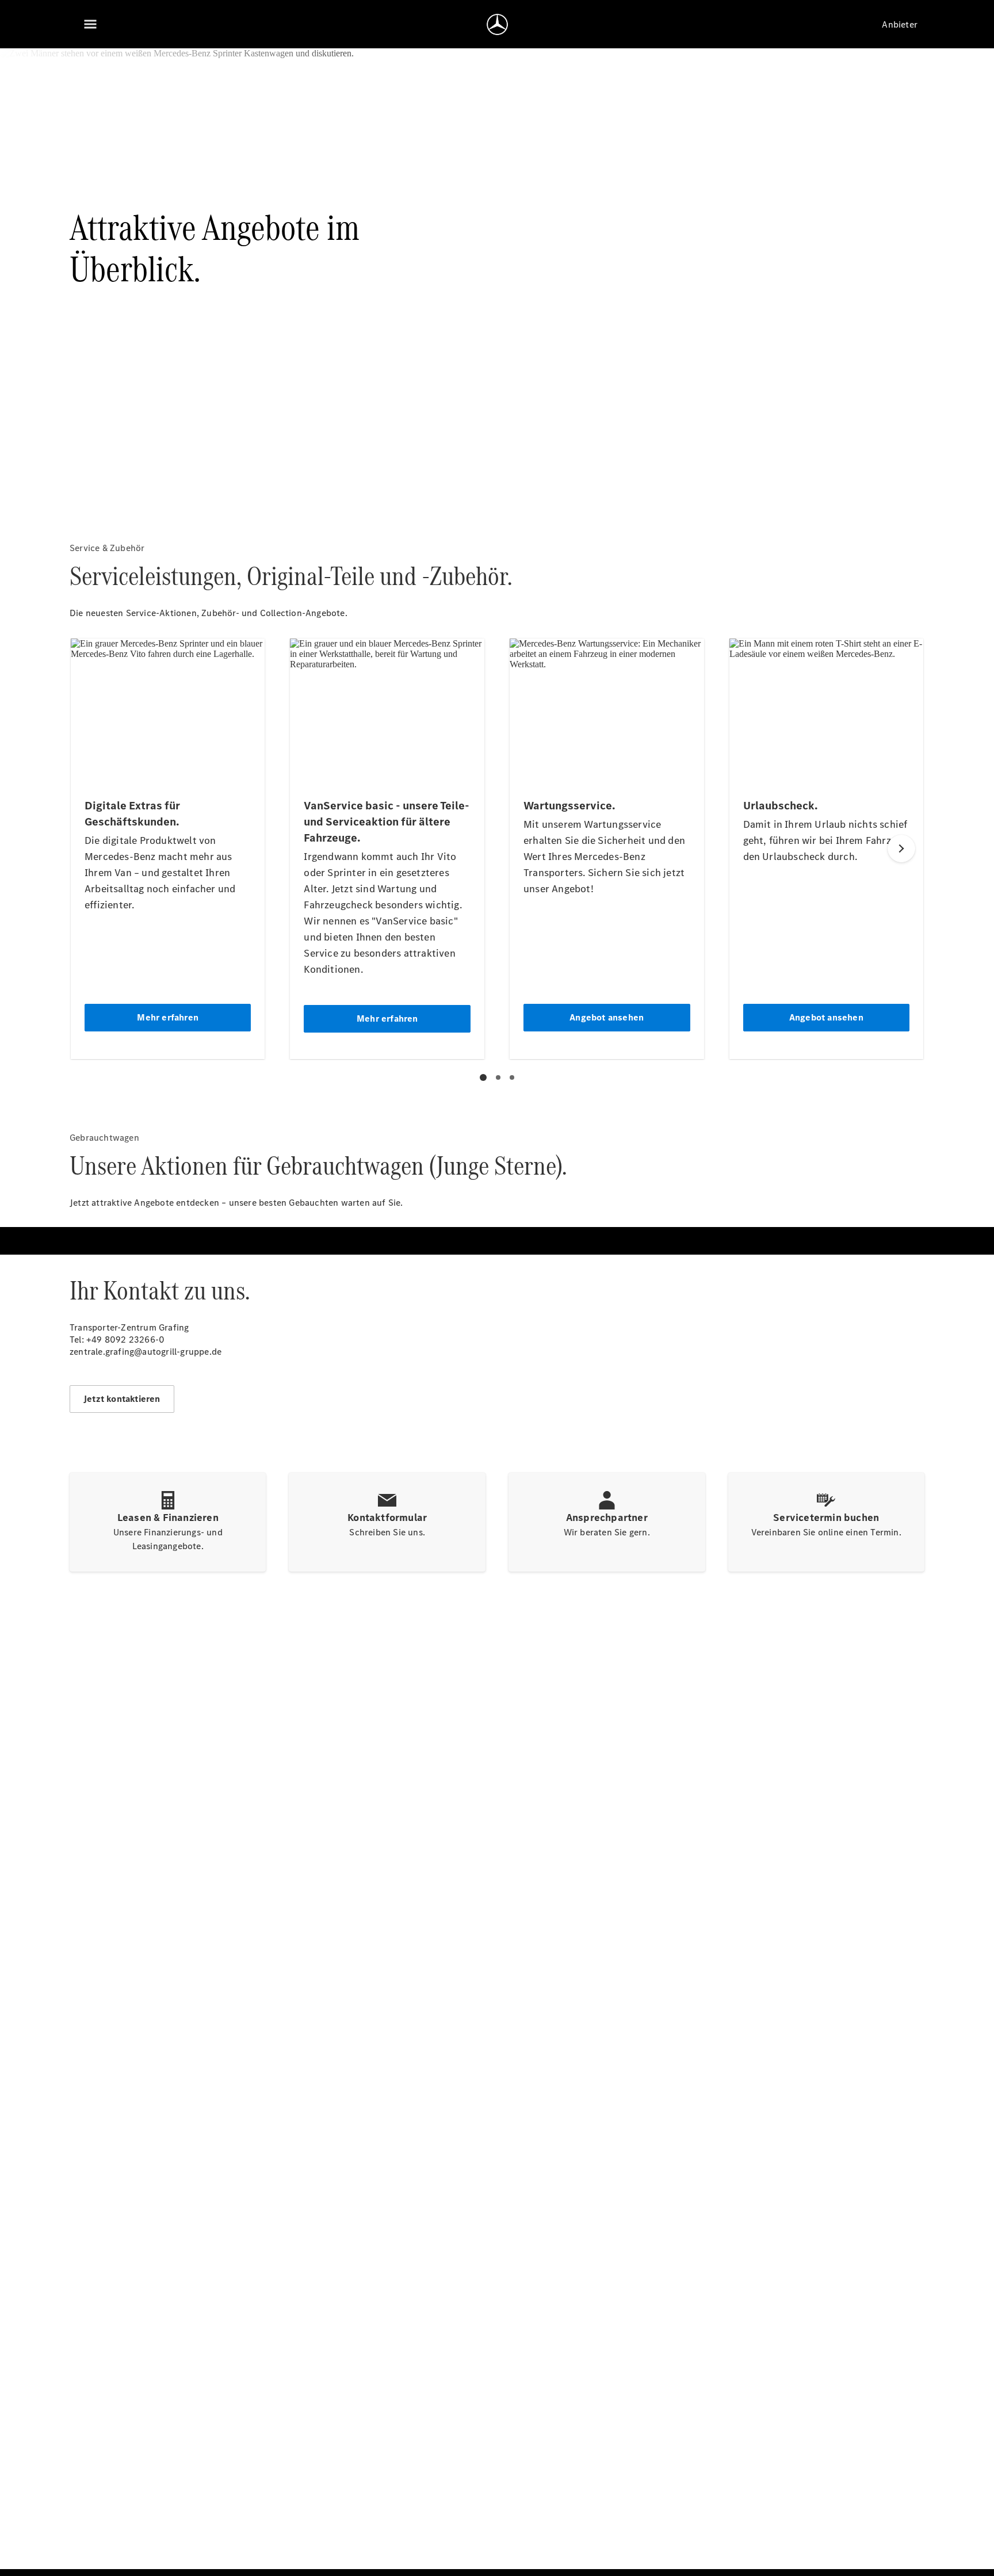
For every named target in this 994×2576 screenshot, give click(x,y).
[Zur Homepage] (497, 24)
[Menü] (90, 24)
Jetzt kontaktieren (122, 1399)
